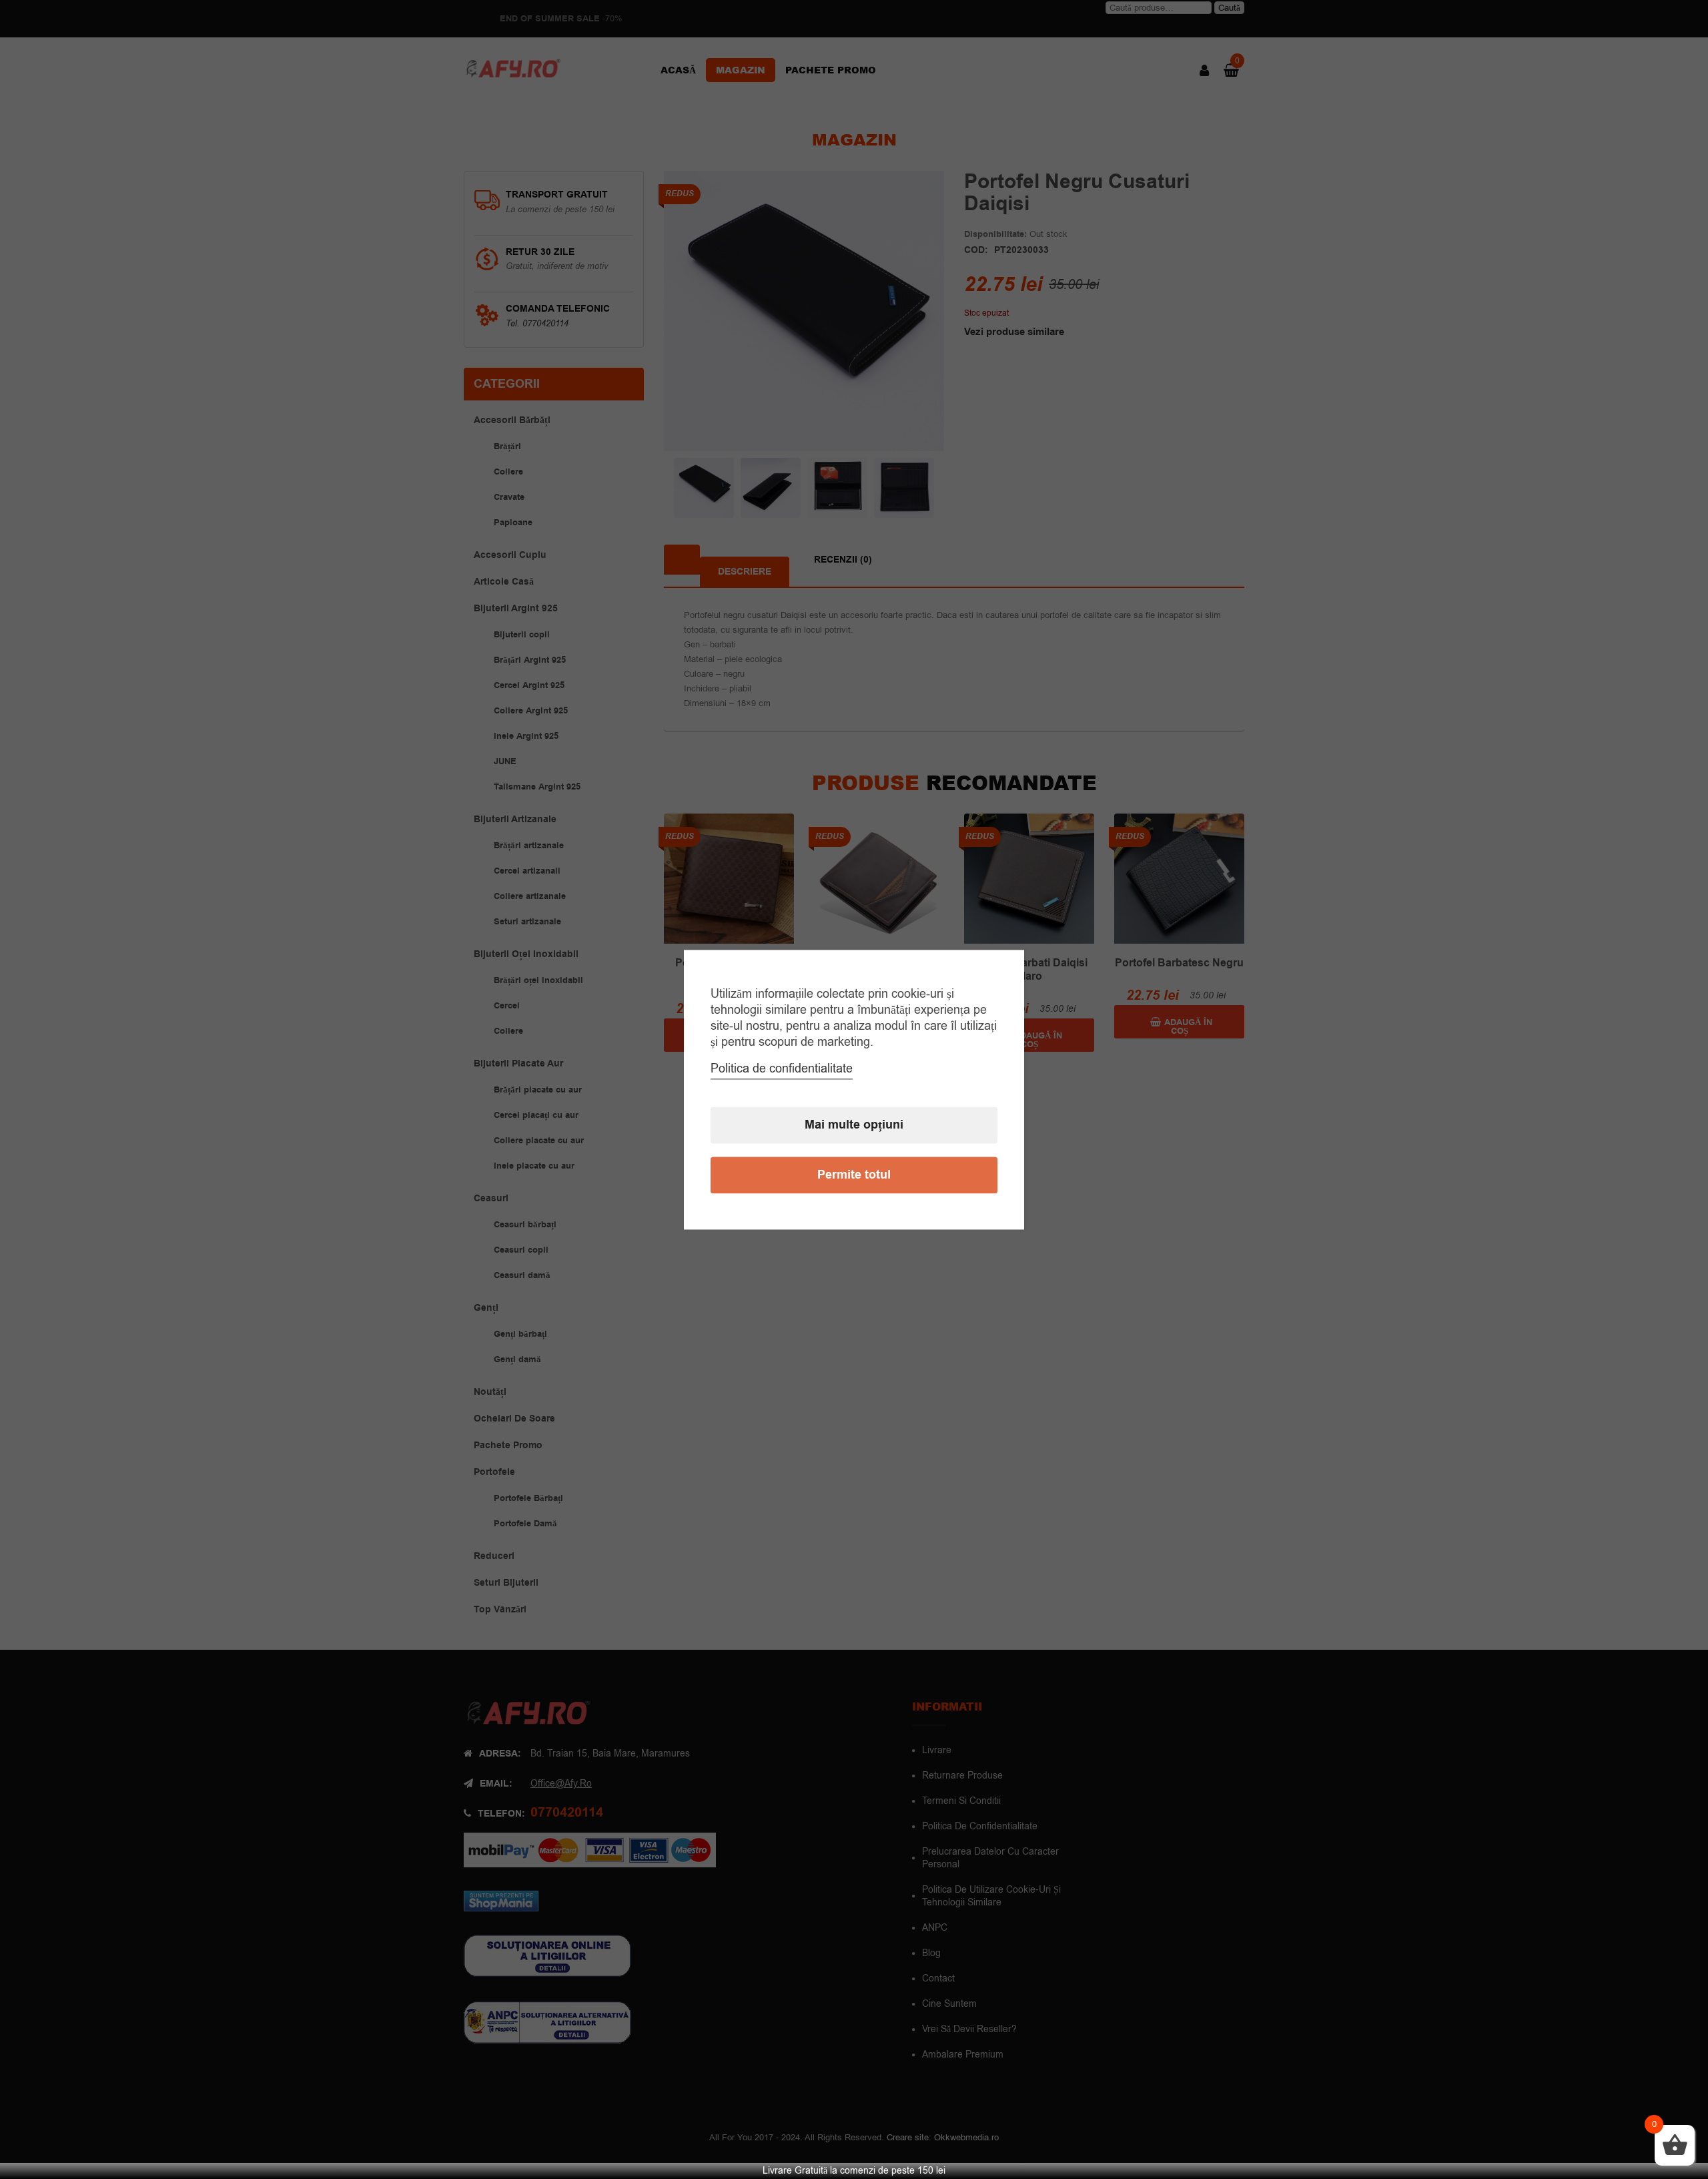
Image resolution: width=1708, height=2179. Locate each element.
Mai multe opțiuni (854, 1125)
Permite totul (854, 1175)
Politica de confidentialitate (782, 1068)
